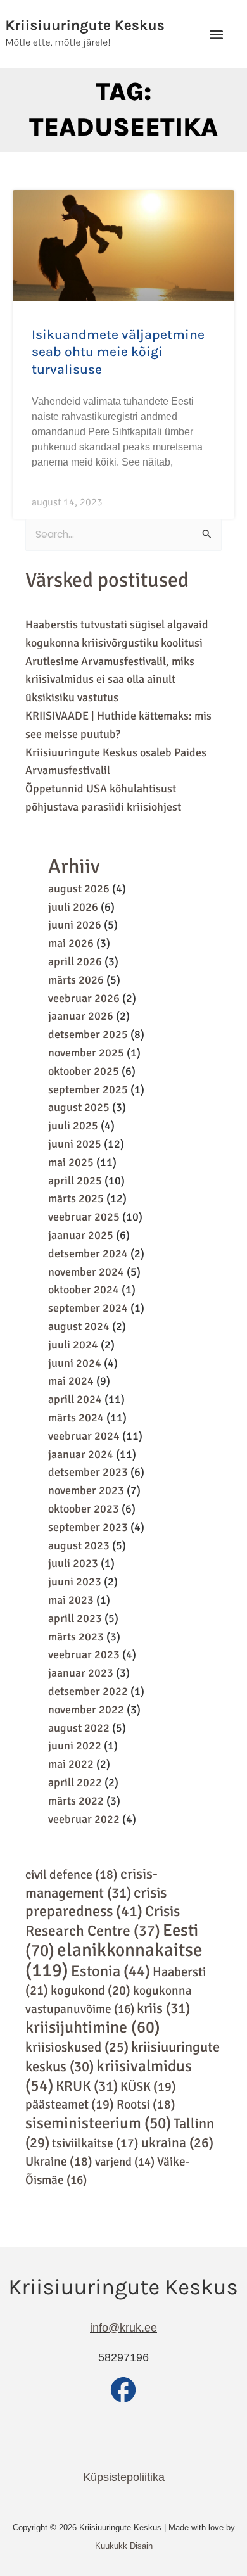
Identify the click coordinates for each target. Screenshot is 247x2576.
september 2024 (88, 1308)
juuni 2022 (75, 1746)
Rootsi (146, 2104)
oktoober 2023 (84, 1509)
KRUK (87, 2086)
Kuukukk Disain (124, 2546)
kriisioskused (77, 2047)
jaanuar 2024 (81, 1454)
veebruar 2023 (84, 1654)
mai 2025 (71, 1162)
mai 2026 (71, 943)
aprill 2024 (75, 1399)
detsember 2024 (88, 1253)
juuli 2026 (73, 907)
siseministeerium (98, 2123)
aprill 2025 (75, 1181)
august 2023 (79, 1545)
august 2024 (79, 1326)
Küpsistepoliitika (124, 2477)
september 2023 (88, 1527)
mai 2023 (71, 1600)
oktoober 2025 (84, 1071)
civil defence (72, 1875)
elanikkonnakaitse (114, 1960)
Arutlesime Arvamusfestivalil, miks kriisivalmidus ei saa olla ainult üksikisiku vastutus (110, 680)
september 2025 (88, 1089)
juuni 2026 (75, 925)
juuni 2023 (75, 1582)
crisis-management (92, 1884)
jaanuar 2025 (81, 1235)
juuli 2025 (73, 1126)
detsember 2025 (88, 1034)
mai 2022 (71, 1764)
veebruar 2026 (84, 998)
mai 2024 (71, 1381)
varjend (125, 2161)
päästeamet (70, 2104)
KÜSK (148, 2087)
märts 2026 (76, 980)
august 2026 (79, 889)
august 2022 (79, 1728)
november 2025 (86, 1053)
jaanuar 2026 (81, 1016)
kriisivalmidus (109, 2076)
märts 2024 (76, 1418)
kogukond (91, 1990)
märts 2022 (76, 1801)
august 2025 (79, 1107)
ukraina (177, 2143)
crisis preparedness (96, 1902)
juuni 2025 (75, 1144)
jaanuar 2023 (81, 1673)
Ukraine (59, 2161)
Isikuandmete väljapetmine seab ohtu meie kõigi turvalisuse (118, 352)
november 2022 (86, 1710)
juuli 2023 (73, 1563)
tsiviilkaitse (95, 2143)
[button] (216, 34)
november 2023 (86, 1490)
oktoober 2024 (84, 1290)
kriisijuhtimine (93, 2027)
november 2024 (86, 1272)
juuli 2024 (73, 1345)
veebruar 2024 (84, 1436)
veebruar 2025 (84, 1217)
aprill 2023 (75, 1618)
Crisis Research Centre (103, 1921)
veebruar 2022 (84, 1819)
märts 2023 (76, 1637)
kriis (163, 2008)
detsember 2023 (88, 1472)
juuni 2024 (75, 1363)
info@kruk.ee (123, 2328)
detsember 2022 (88, 1691)
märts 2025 (76, 1198)
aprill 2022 (75, 1782)
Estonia (111, 1971)
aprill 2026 (75, 961)
